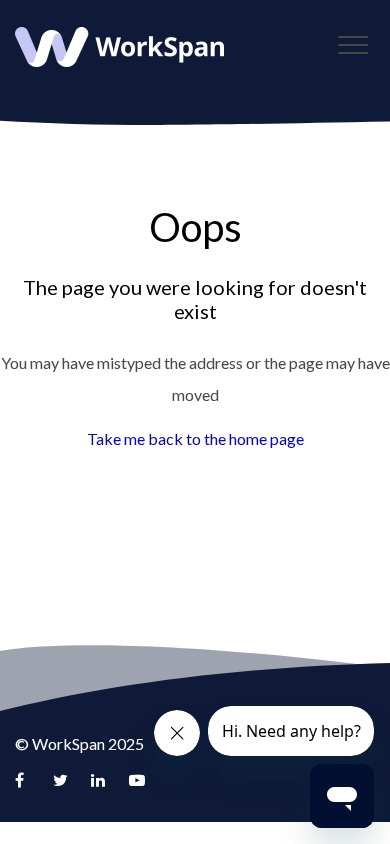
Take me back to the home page (195, 438)
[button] (352, 44)
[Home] (119, 47)
